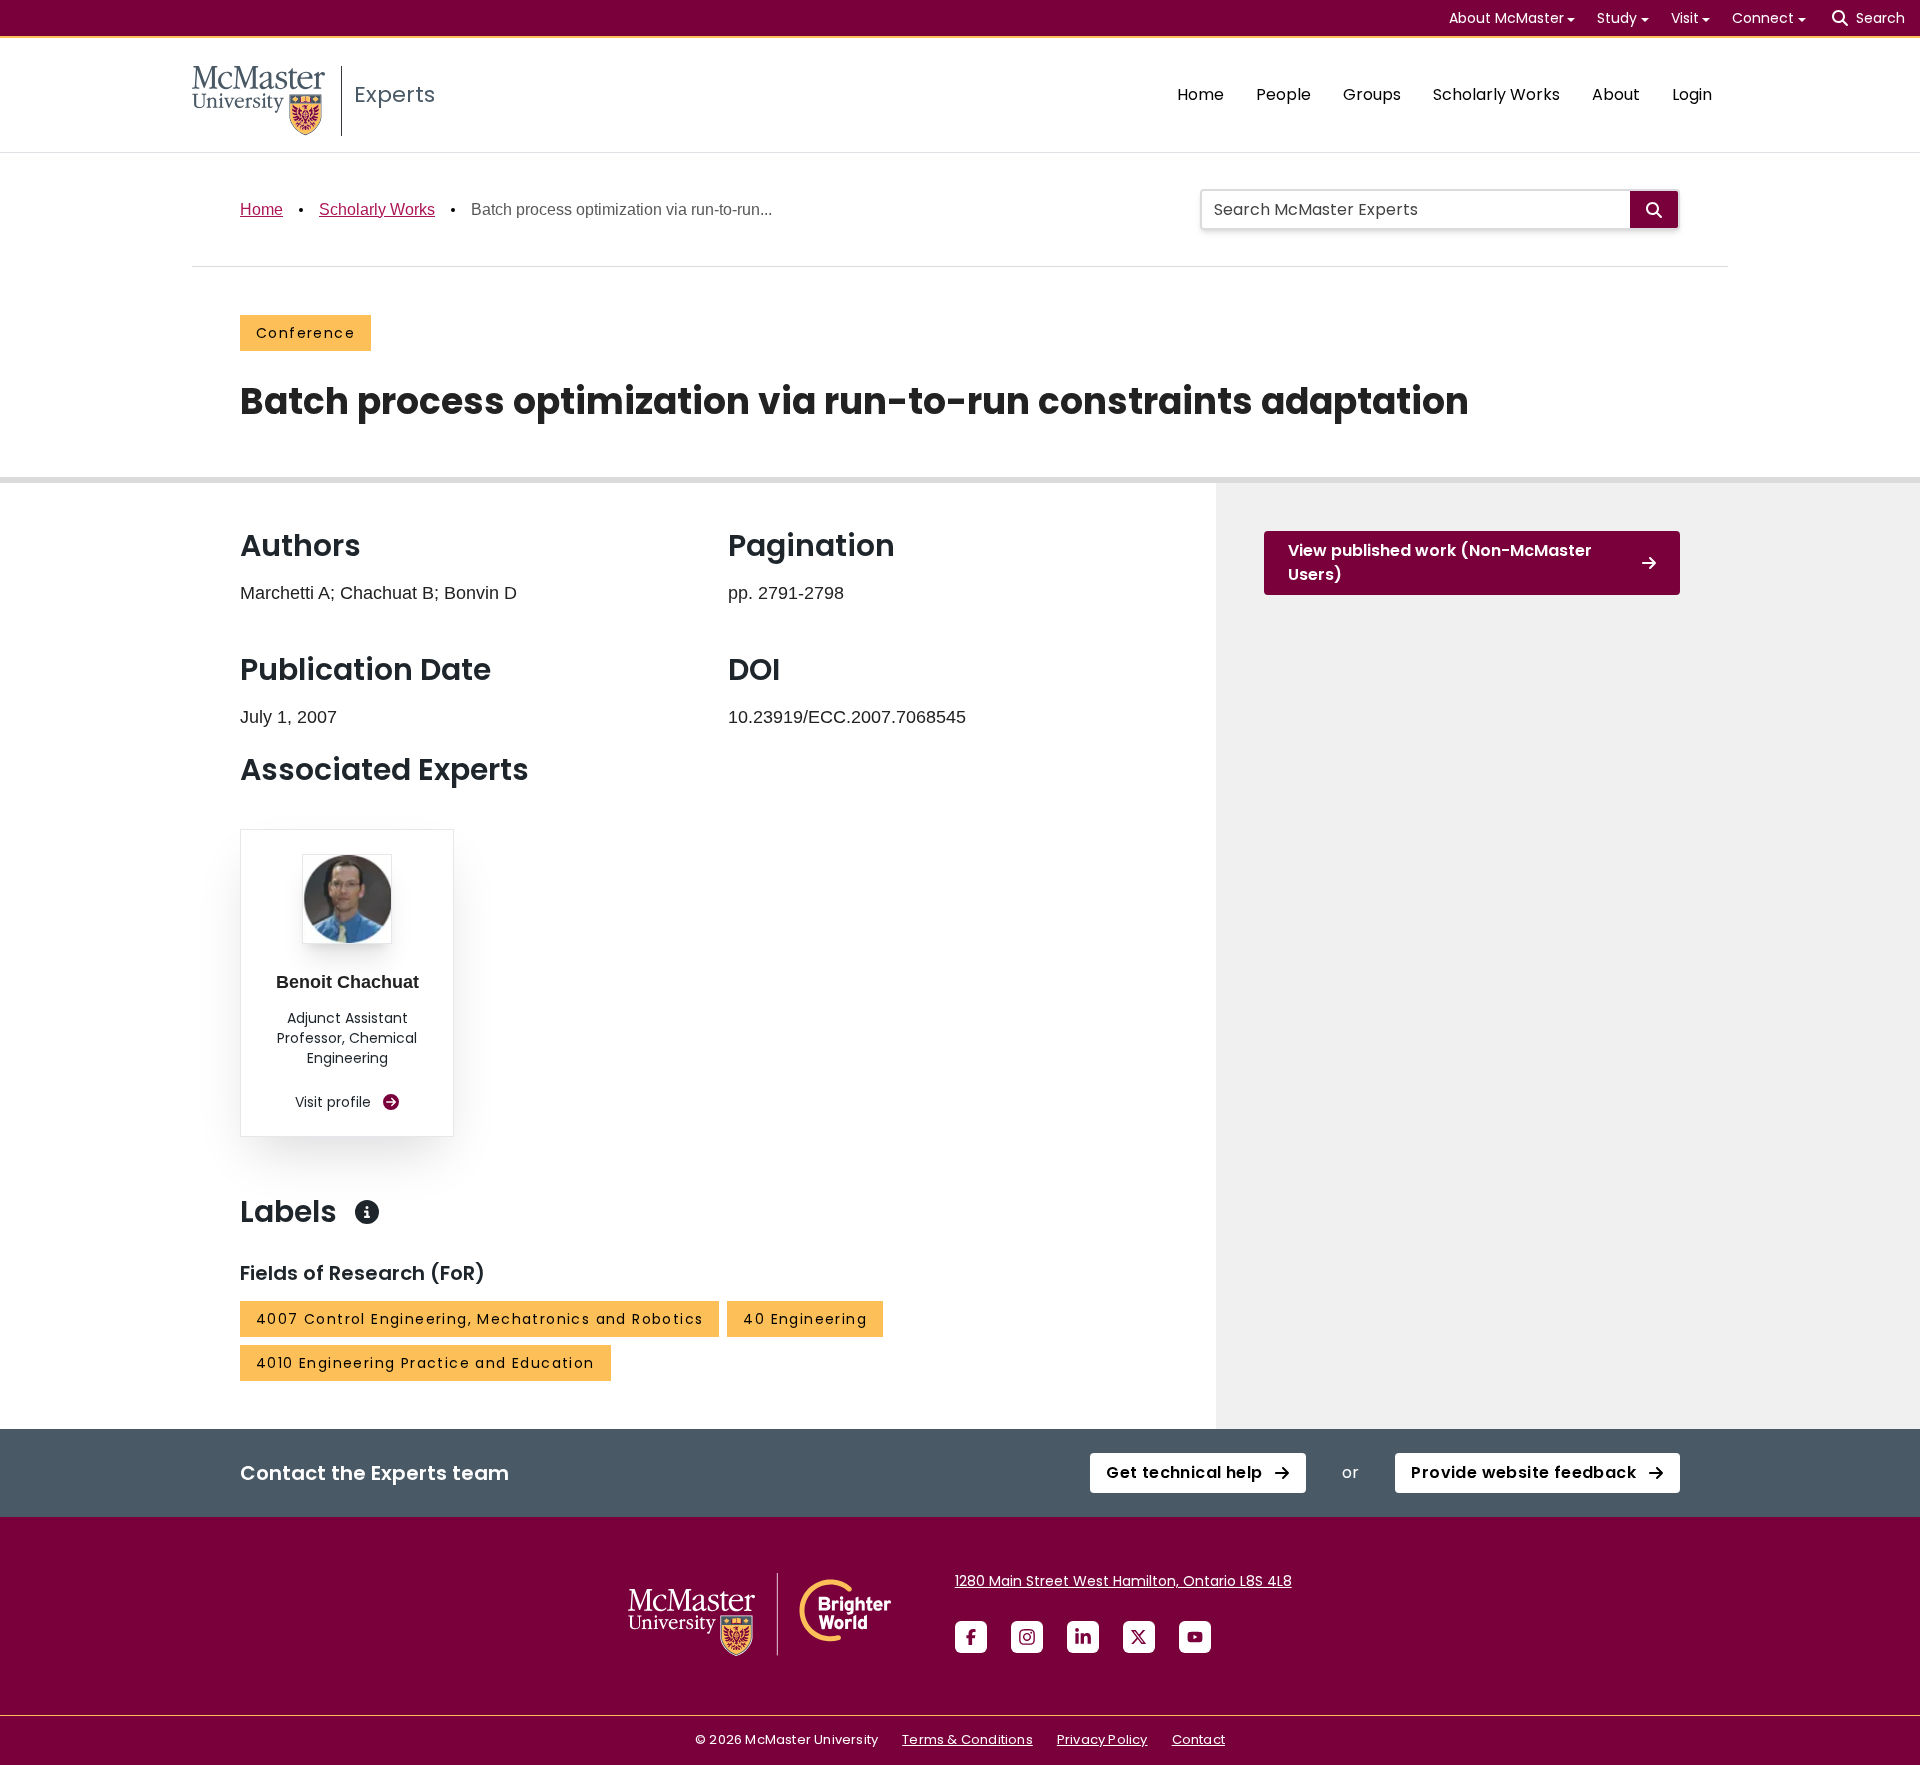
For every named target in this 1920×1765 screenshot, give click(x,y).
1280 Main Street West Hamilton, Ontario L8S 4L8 (1123, 1581)
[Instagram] (1027, 1637)
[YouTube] (1195, 1637)
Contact (1198, 1739)
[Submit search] (1654, 209)
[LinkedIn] (1083, 1637)
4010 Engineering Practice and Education (425, 1363)
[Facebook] (971, 1637)
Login (1692, 94)
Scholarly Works (1496, 94)
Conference (305, 333)
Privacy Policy (1102, 1739)
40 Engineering (805, 1319)
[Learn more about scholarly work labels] (367, 1212)
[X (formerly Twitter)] (1139, 1637)
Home (1200, 94)
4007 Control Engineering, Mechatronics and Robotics (479, 1319)
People (1283, 94)
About (1616, 94)
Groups (1372, 94)
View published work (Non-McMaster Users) (1440, 562)
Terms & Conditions (967, 1739)
